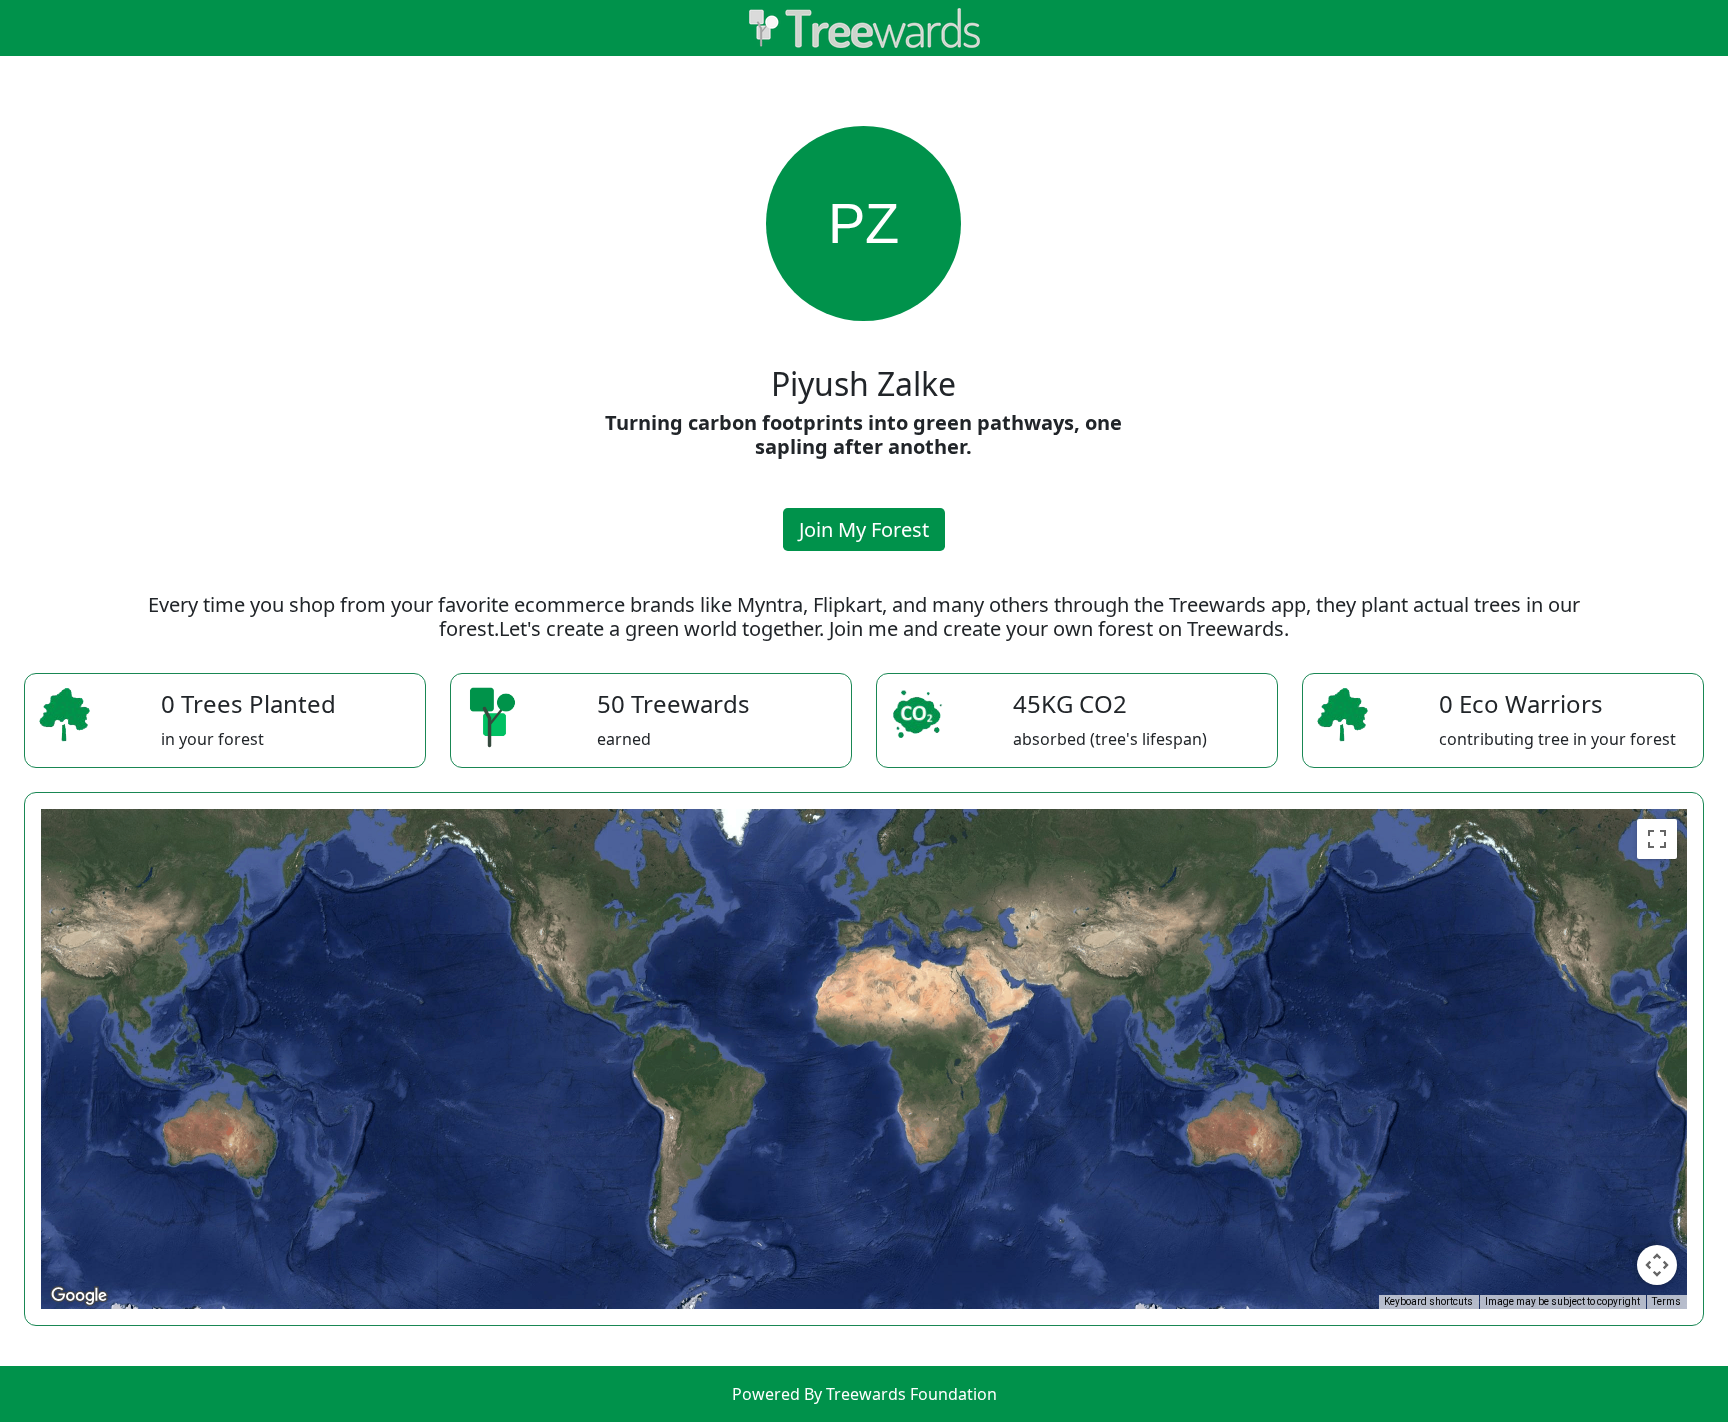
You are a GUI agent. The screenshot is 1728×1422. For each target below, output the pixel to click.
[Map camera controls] (1657, 1265)
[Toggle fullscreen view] (1657, 839)
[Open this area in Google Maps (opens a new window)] (79, 1296)
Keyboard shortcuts (1428, 1301)
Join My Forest (864, 529)
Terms (1666, 1301)
